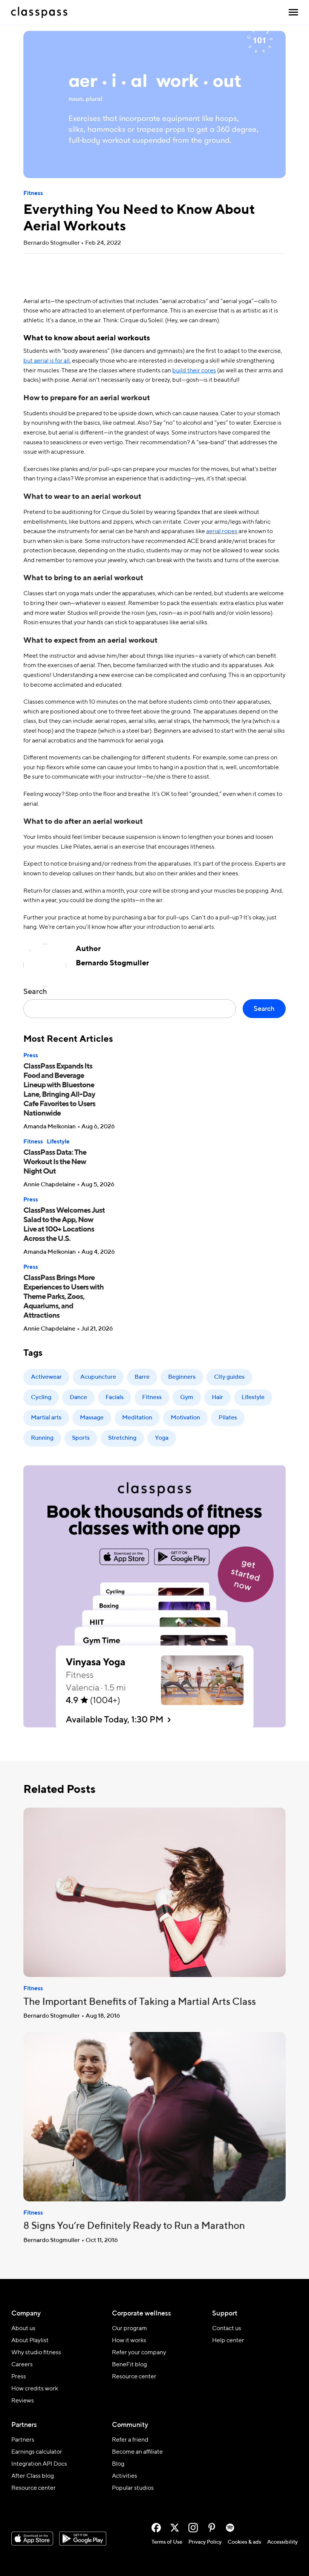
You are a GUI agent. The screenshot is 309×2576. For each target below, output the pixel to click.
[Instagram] (193, 2528)
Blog (118, 2464)
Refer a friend (130, 2440)
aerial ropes (222, 532)
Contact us (227, 2329)
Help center (228, 2341)
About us (23, 2329)
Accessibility (282, 2542)
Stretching (122, 1438)
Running (42, 1438)
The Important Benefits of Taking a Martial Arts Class (140, 2002)
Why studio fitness (36, 2353)
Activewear (46, 1377)
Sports (81, 1438)
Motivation (185, 1418)
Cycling (41, 1398)
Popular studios (133, 2488)
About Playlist (30, 2341)
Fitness (33, 193)
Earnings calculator (37, 2452)
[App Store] (32, 2539)
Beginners (182, 1377)
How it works (129, 2341)
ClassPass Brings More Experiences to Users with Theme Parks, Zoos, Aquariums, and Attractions (63, 1297)
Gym (187, 1398)
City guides (229, 1377)
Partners (23, 2440)
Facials (115, 1398)
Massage (92, 1418)
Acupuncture (98, 1377)
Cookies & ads (244, 2542)
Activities (125, 2476)
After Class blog (33, 2476)
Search (35, 992)
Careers (22, 2365)
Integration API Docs (39, 2464)
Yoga (162, 1438)
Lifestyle (58, 1142)
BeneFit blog (129, 2365)
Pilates (228, 1418)
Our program (129, 2329)
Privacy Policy (205, 2542)
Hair (217, 1398)
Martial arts (46, 1418)
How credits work (35, 2389)
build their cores (194, 371)
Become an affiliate (137, 2452)
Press (31, 1056)
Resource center (134, 2377)
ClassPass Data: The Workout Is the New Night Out (55, 1162)
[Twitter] (175, 2528)
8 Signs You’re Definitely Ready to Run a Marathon (134, 2226)
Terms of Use (167, 2542)
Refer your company (139, 2353)
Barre (142, 1377)
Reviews (23, 2401)
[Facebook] (156, 2528)
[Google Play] (83, 2539)
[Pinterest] (212, 2528)
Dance (78, 1398)
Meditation (137, 1418)
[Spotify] (230, 2528)
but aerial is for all (47, 361)
